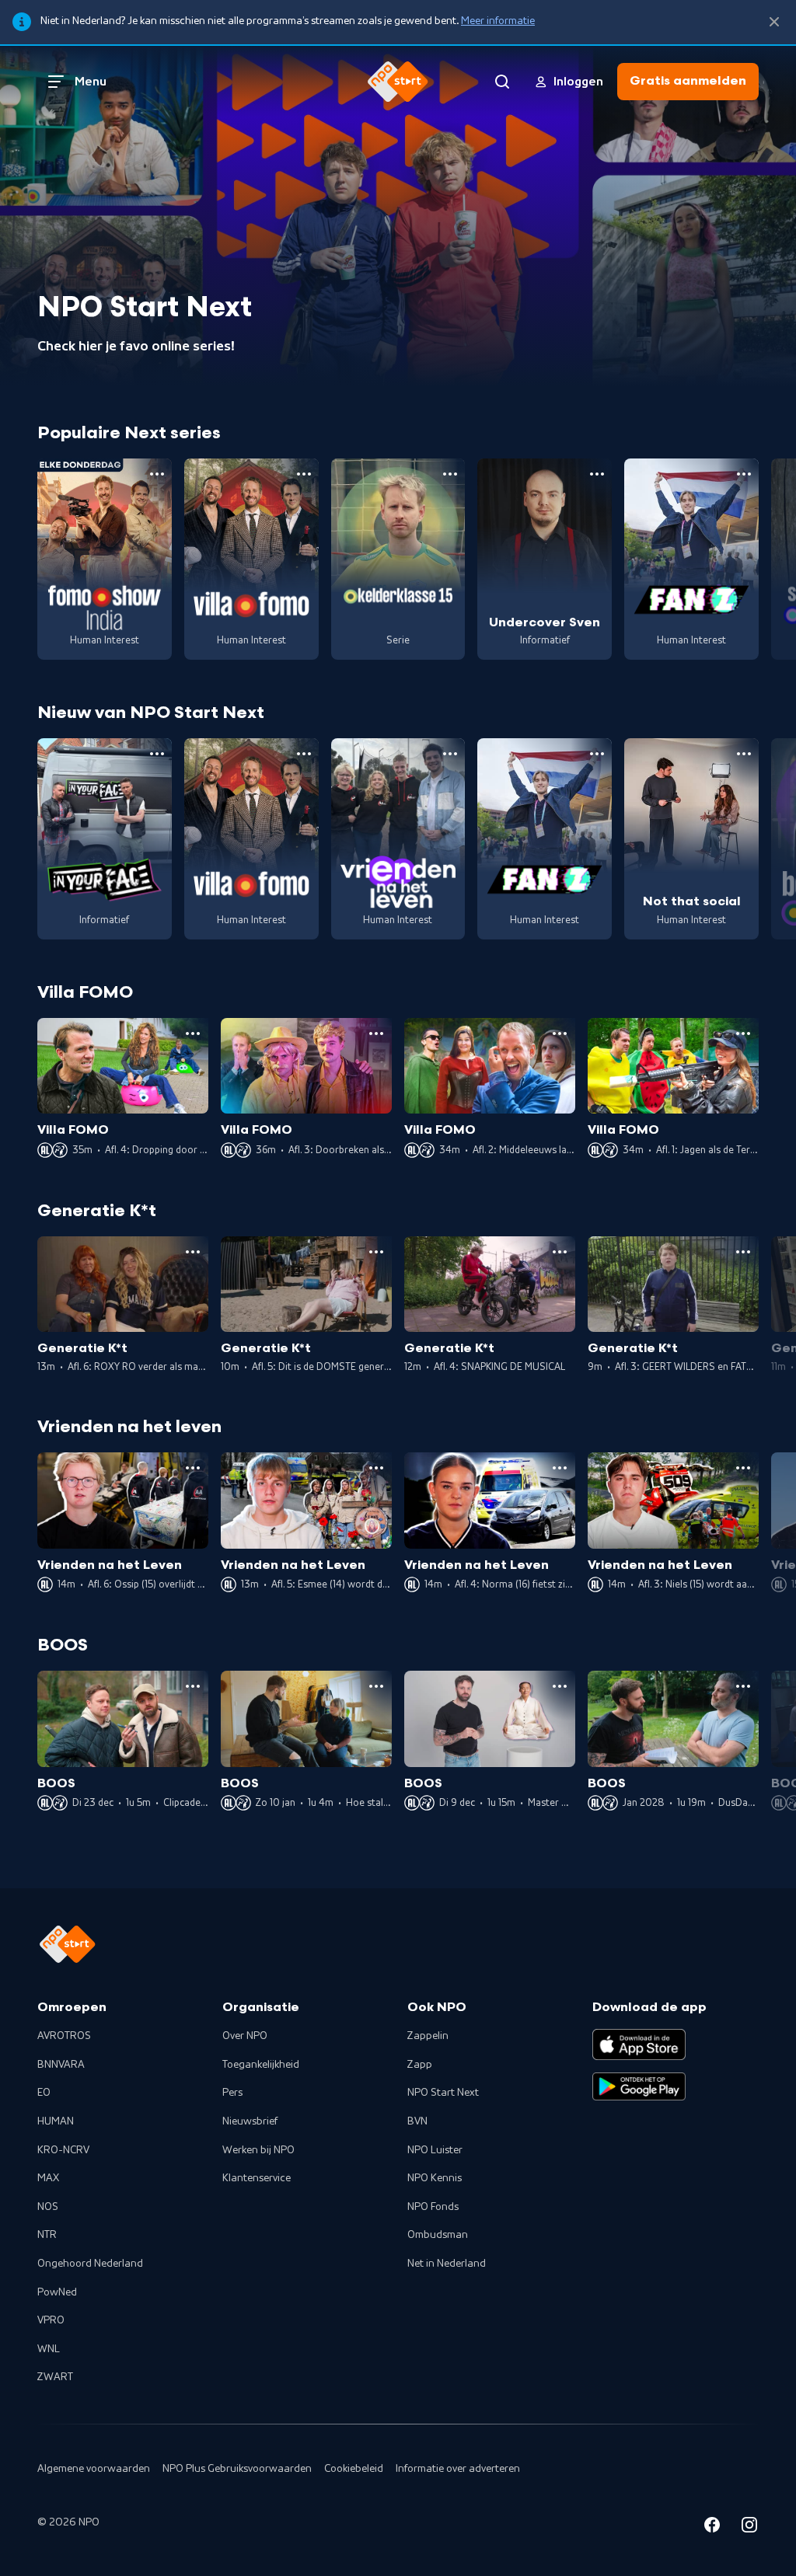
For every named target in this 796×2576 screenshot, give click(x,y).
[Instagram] (749, 2527)
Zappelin (428, 2036)
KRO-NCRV (63, 2150)
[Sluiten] (774, 22)
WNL (49, 2349)
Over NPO (245, 2036)
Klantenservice (257, 2178)
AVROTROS (64, 2036)
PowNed (57, 2292)
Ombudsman (438, 2235)
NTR (47, 2235)
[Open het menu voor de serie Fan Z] (744, 474)
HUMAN (56, 2121)
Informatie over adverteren (458, 2469)
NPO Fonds (433, 2207)
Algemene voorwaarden (94, 2469)
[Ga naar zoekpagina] (502, 82)
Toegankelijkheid (261, 2065)
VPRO (51, 2320)
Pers (232, 2093)
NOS (48, 2207)
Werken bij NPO (258, 2150)
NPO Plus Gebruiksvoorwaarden (237, 2469)
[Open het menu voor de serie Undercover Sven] (597, 474)
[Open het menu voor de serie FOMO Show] (157, 474)
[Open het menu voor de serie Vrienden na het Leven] (450, 754)
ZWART (55, 2377)
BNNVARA (61, 2065)
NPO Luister (435, 2150)
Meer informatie (498, 21)
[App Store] (639, 2044)
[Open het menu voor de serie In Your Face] (157, 754)
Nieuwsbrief (250, 2121)
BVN (417, 2121)
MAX (48, 2178)
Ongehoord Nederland (90, 2264)
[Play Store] (639, 2086)
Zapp (420, 2065)
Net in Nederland (447, 2264)
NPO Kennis (435, 2178)
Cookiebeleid (354, 2469)
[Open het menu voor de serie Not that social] (744, 754)
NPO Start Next (443, 2093)
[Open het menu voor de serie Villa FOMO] (304, 474)
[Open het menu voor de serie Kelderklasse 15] (450, 474)
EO (44, 2093)
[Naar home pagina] (398, 82)
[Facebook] (712, 2527)
